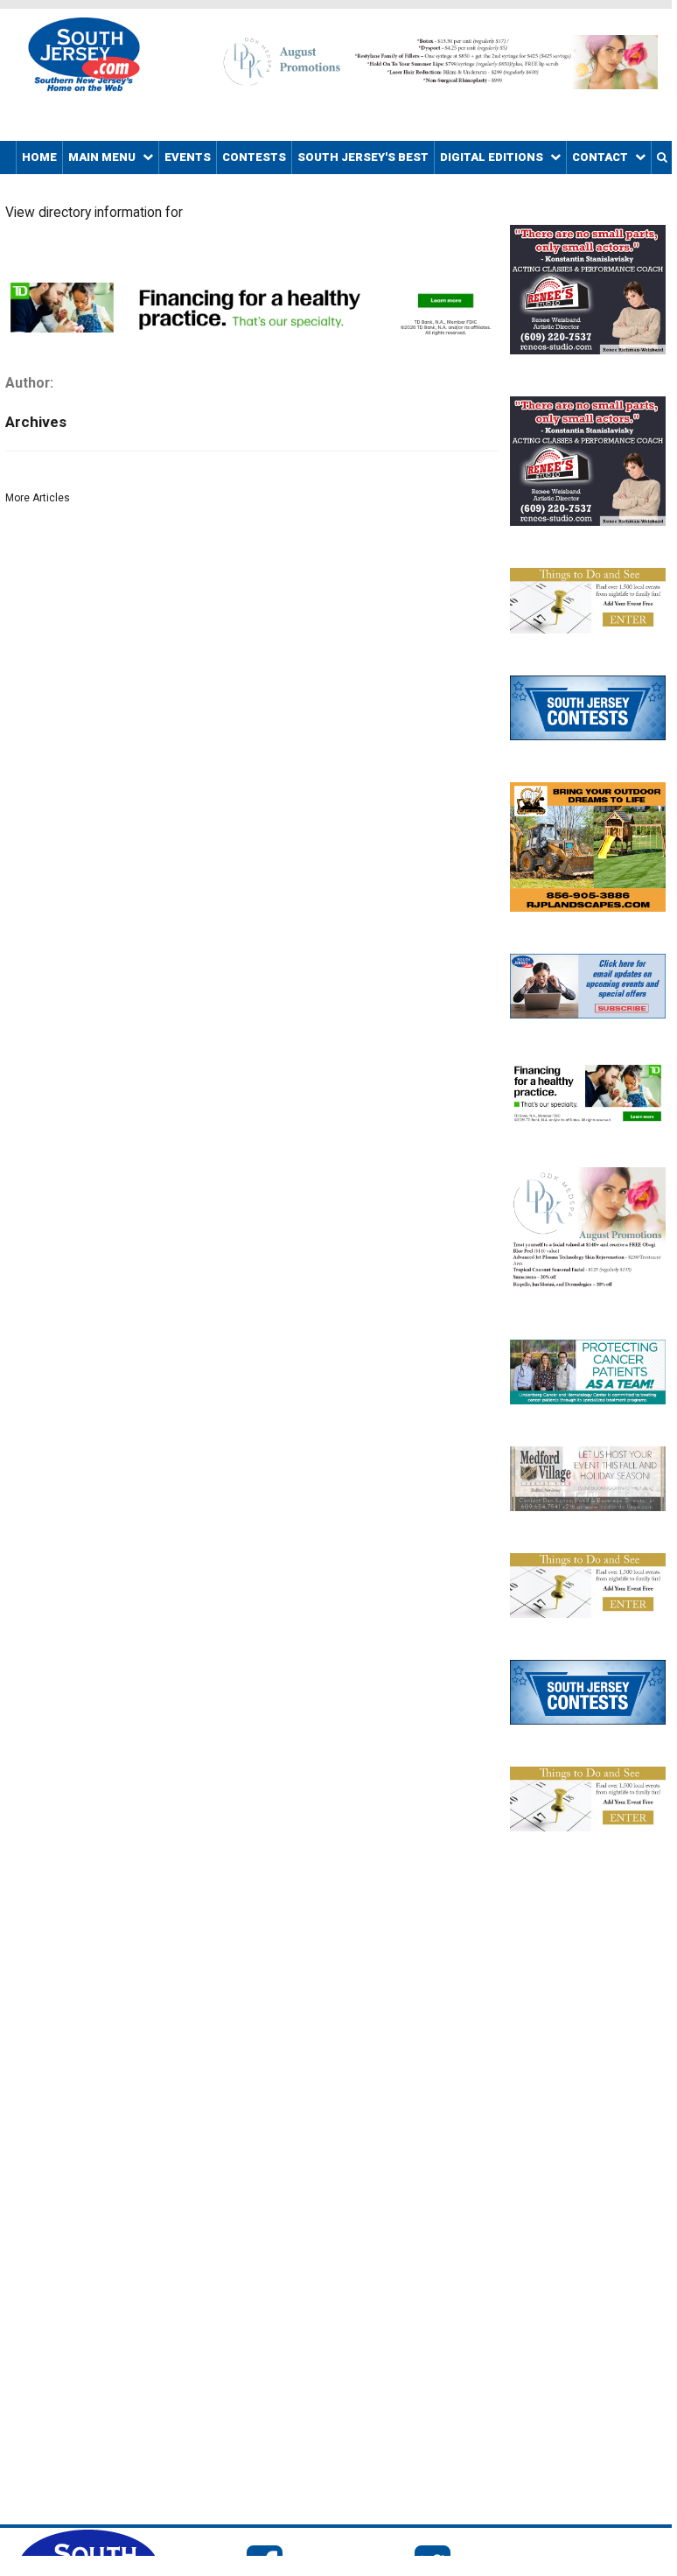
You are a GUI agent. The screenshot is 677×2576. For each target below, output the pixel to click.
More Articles (38, 498)
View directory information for (94, 213)
